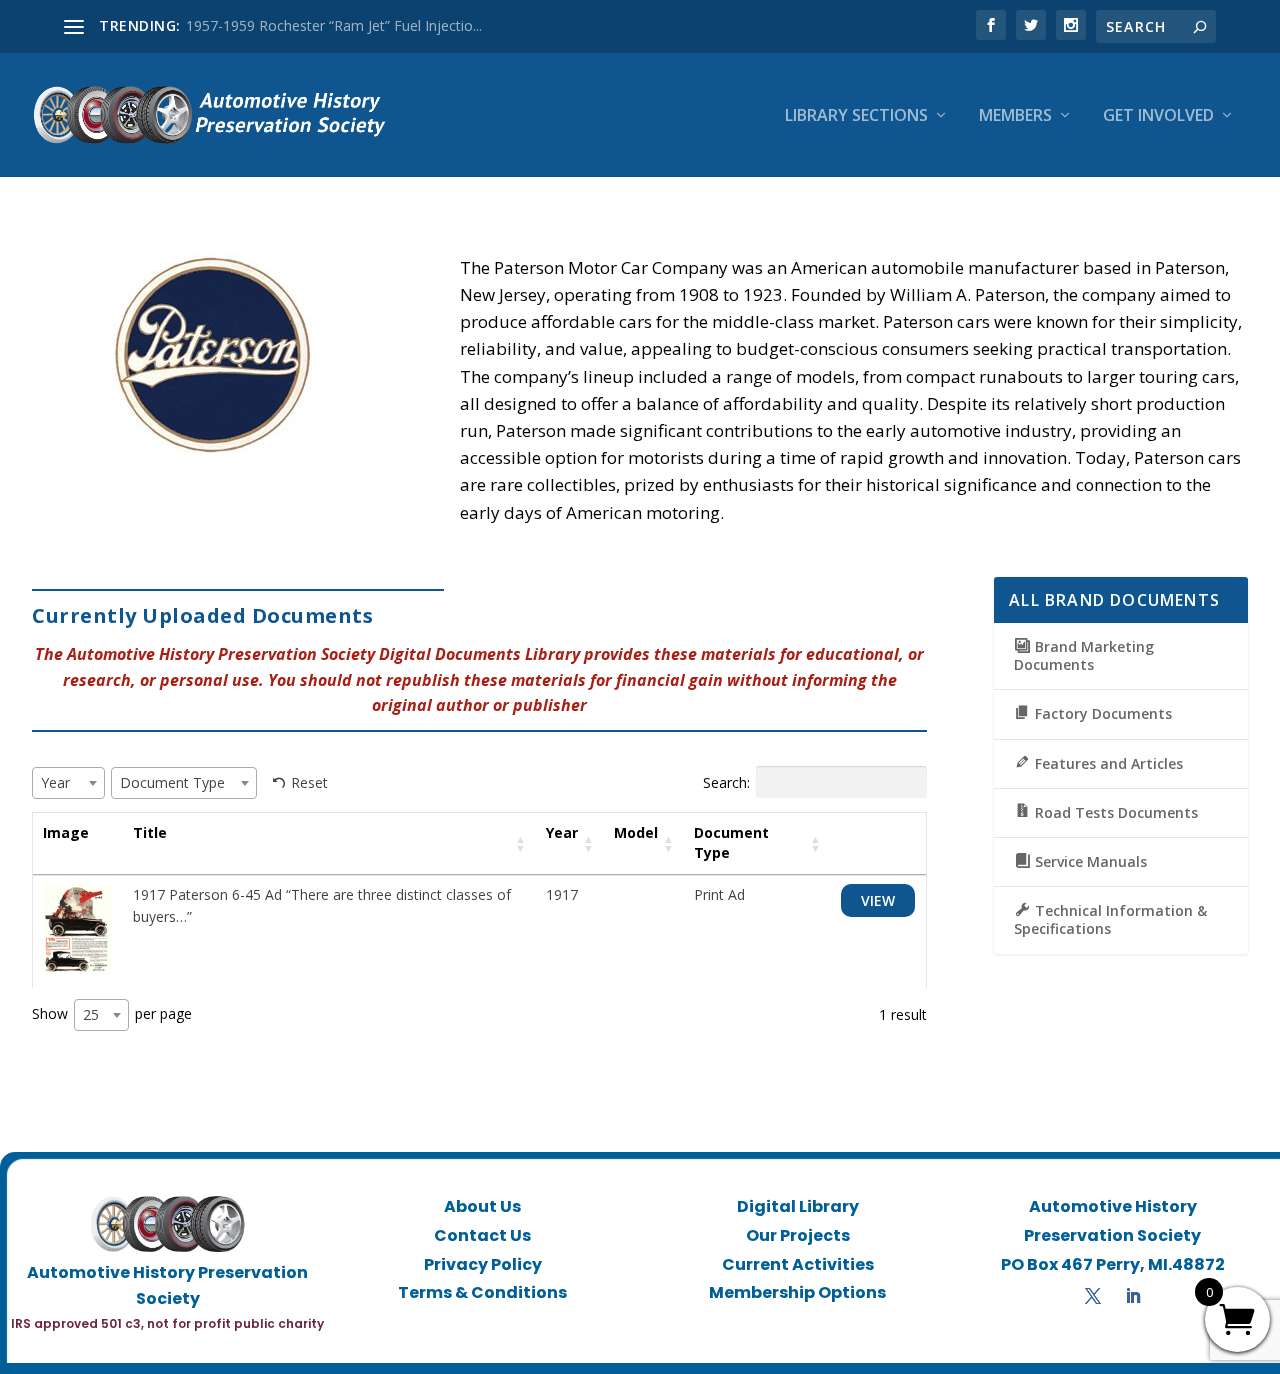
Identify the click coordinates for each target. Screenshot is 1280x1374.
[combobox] (68, 783)
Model (636, 832)
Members (1015, 116)
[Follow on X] (1093, 1296)
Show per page (112, 1014)
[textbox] (61, 782)
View (878, 900)
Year (562, 832)
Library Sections (856, 116)
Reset (309, 782)
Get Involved (1158, 116)
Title (150, 832)
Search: (726, 782)
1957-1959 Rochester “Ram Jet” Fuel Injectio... (334, 25)
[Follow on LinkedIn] (1133, 1296)
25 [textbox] (91, 1014)
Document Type (731, 842)
